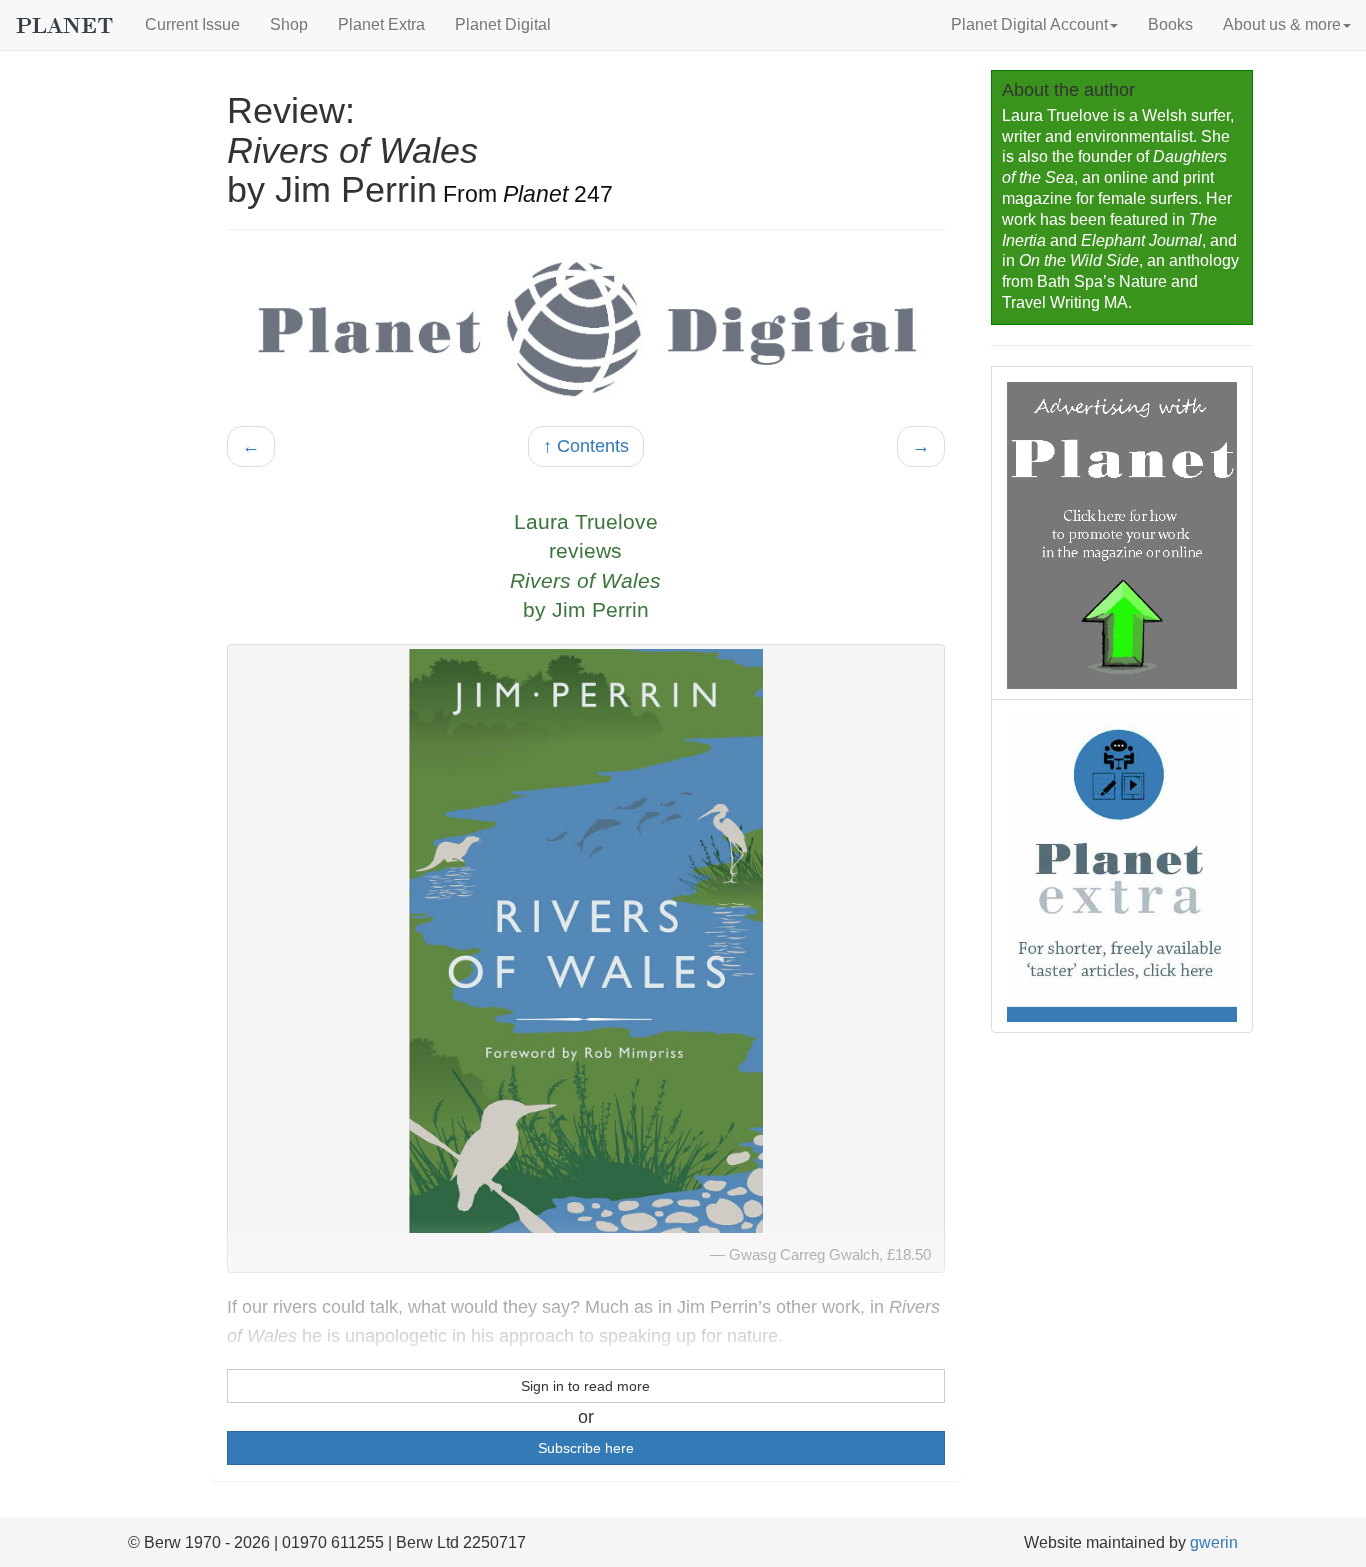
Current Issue (192, 24)
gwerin (1214, 1542)
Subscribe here (586, 1448)
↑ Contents (586, 446)
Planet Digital (503, 24)
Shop (289, 24)
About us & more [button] (1282, 24)
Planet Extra (381, 24)
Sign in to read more (585, 1386)
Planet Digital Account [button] (1029, 24)
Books (1170, 24)
